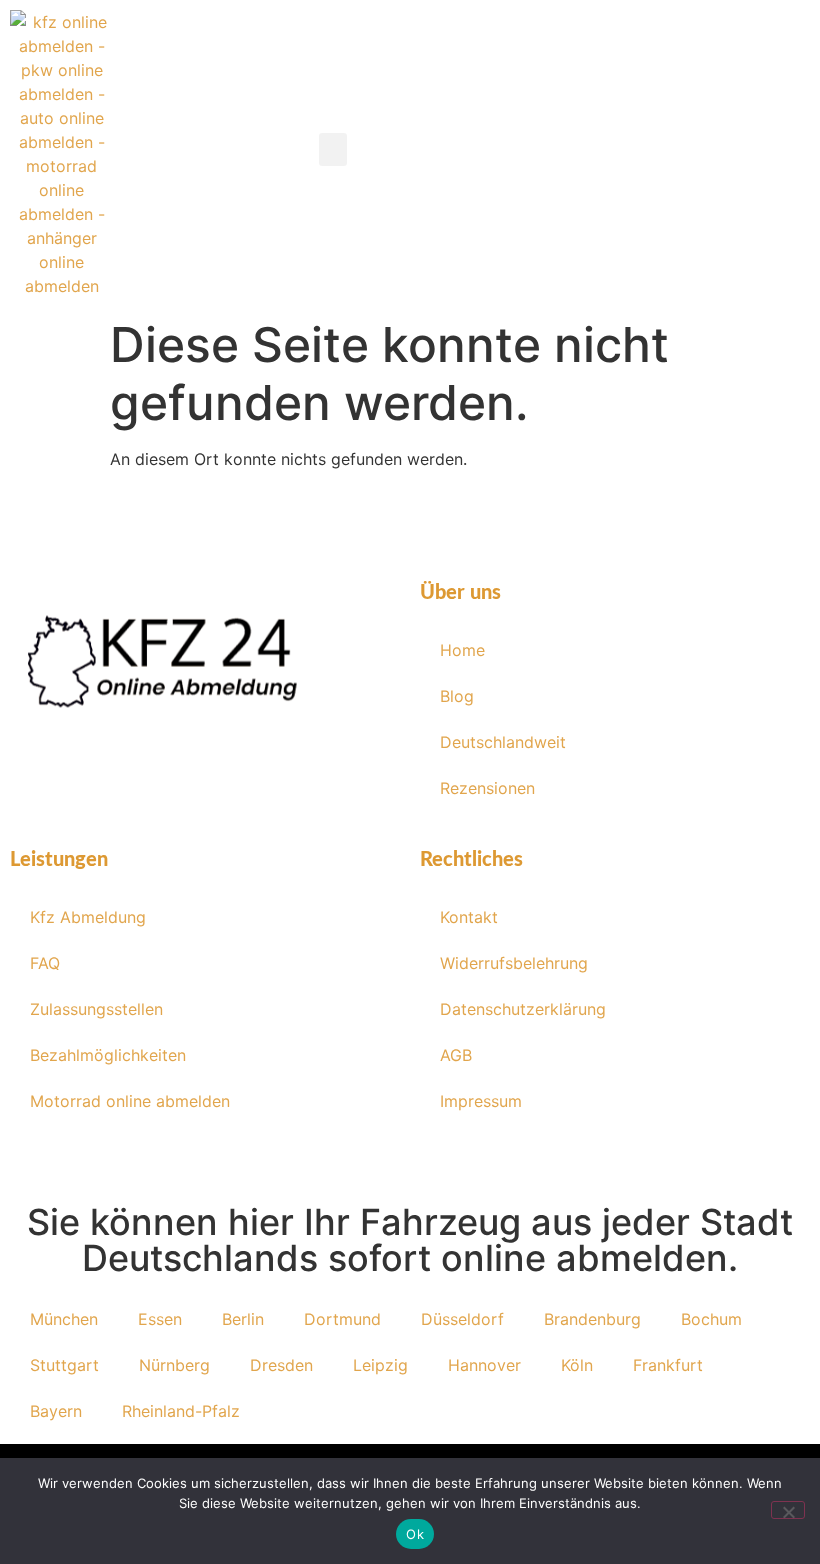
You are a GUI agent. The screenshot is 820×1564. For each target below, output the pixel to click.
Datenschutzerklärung (523, 1009)
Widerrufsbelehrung (514, 963)
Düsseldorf (462, 1319)
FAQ (45, 963)
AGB (456, 1055)
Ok (415, 1534)
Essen (160, 1319)
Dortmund (342, 1319)
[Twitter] (225, 800)
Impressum (481, 1101)
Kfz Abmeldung (88, 917)
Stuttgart (64, 1365)
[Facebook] (105, 800)
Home (462, 650)
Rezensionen (487, 788)
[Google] (285, 800)
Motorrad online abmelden (130, 1101)
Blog (457, 696)
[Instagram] (165, 800)
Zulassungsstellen (96, 1009)
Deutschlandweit (503, 742)
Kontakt (469, 917)
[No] (788, 1510)
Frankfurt (668, 1365)
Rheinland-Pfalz (181, 1411)
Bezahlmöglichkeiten (108, 1055)
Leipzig (380, 1365)
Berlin (243, 1319)
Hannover (484, 1365)
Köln (577, 1365)
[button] (333, 149)
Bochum (711, 1319)
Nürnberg (174, 1365)
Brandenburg (592, 1319)
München (64, 1319)
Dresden (281, 1365)
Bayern (56, 1411)
